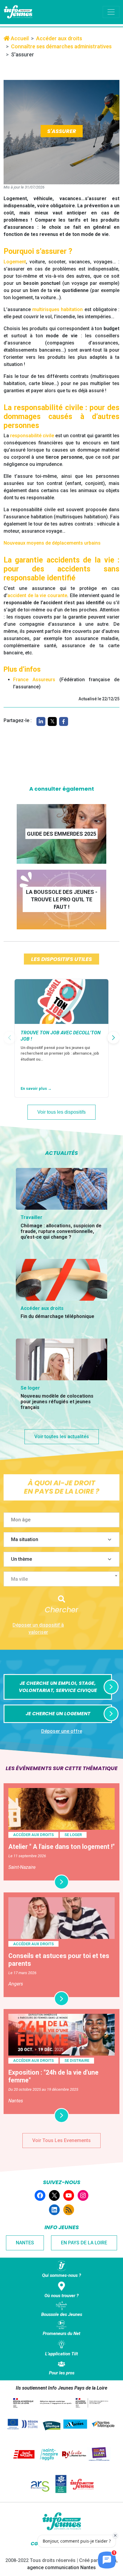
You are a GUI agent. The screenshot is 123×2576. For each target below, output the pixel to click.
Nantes (25, 2243)
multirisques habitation (57, 309)
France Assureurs (34, 680)
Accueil (19, 38)
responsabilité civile (32, 436)
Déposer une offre (62, 1731)
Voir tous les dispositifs (61, 1112)
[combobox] (61, 1579)
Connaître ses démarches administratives (61, 46)
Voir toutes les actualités (62, 1437)
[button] (113, 1038)
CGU (36, 2544)
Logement (15, 262)
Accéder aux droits (59, 38)
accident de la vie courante (37, 595)
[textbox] (64, 1579)
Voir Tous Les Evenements (61, 2140)
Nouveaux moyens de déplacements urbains (52, 543)
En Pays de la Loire (84, 2243)
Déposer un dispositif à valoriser (38, 1629)
